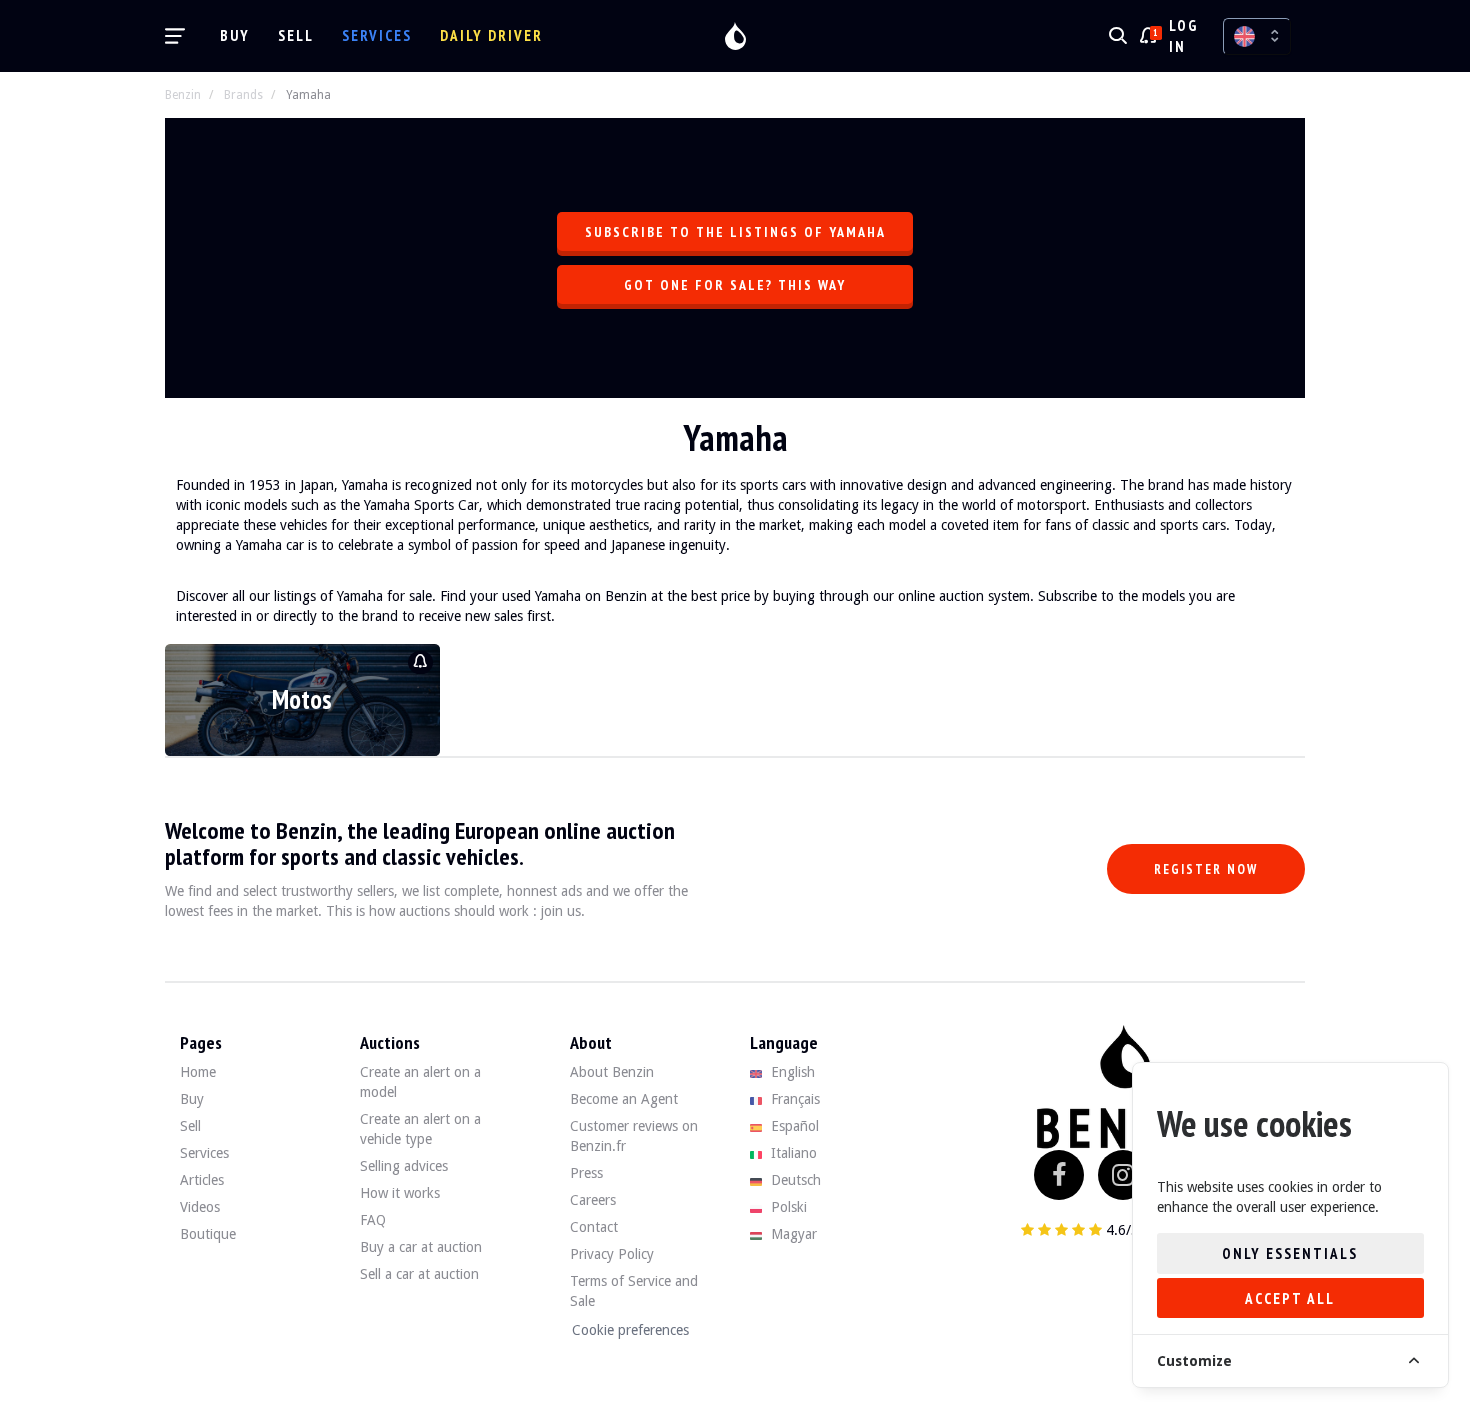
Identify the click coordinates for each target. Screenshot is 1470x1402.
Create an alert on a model (420, 1082)
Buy (235, 35)
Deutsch (794, 1180)
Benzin (183, 95)
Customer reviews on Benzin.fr (634, 1136)
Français (793, 1099)
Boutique (208, 1234)
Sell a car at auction (419, 1274)
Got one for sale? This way (735, 285)
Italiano (792, 1153)
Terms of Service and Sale (634, 1291)
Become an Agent (624, 1099)
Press (586, 1173)
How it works (400, 1193)
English (791, 1072)
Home (198, 1072)
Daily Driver (491, 35)
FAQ (373, 1220)
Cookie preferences (630, 1330)
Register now (1206, 869)
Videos (200, 1207)
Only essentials (1290, 1253)
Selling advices (404, 1166)
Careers (593, 1200)
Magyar (792, 1234)
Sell (296, 35)
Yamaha (308, 95)
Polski (787, 1207)
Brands (243, 95)
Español (793, 1126)
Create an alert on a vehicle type (420, 1129)
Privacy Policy (612, 1254)
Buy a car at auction (421, 1247)
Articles (202, 1180)
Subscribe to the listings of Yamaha (735, 232)
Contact (594, 1227)
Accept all (1290, 1298)
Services (377, 35)
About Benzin (612, 1072)
